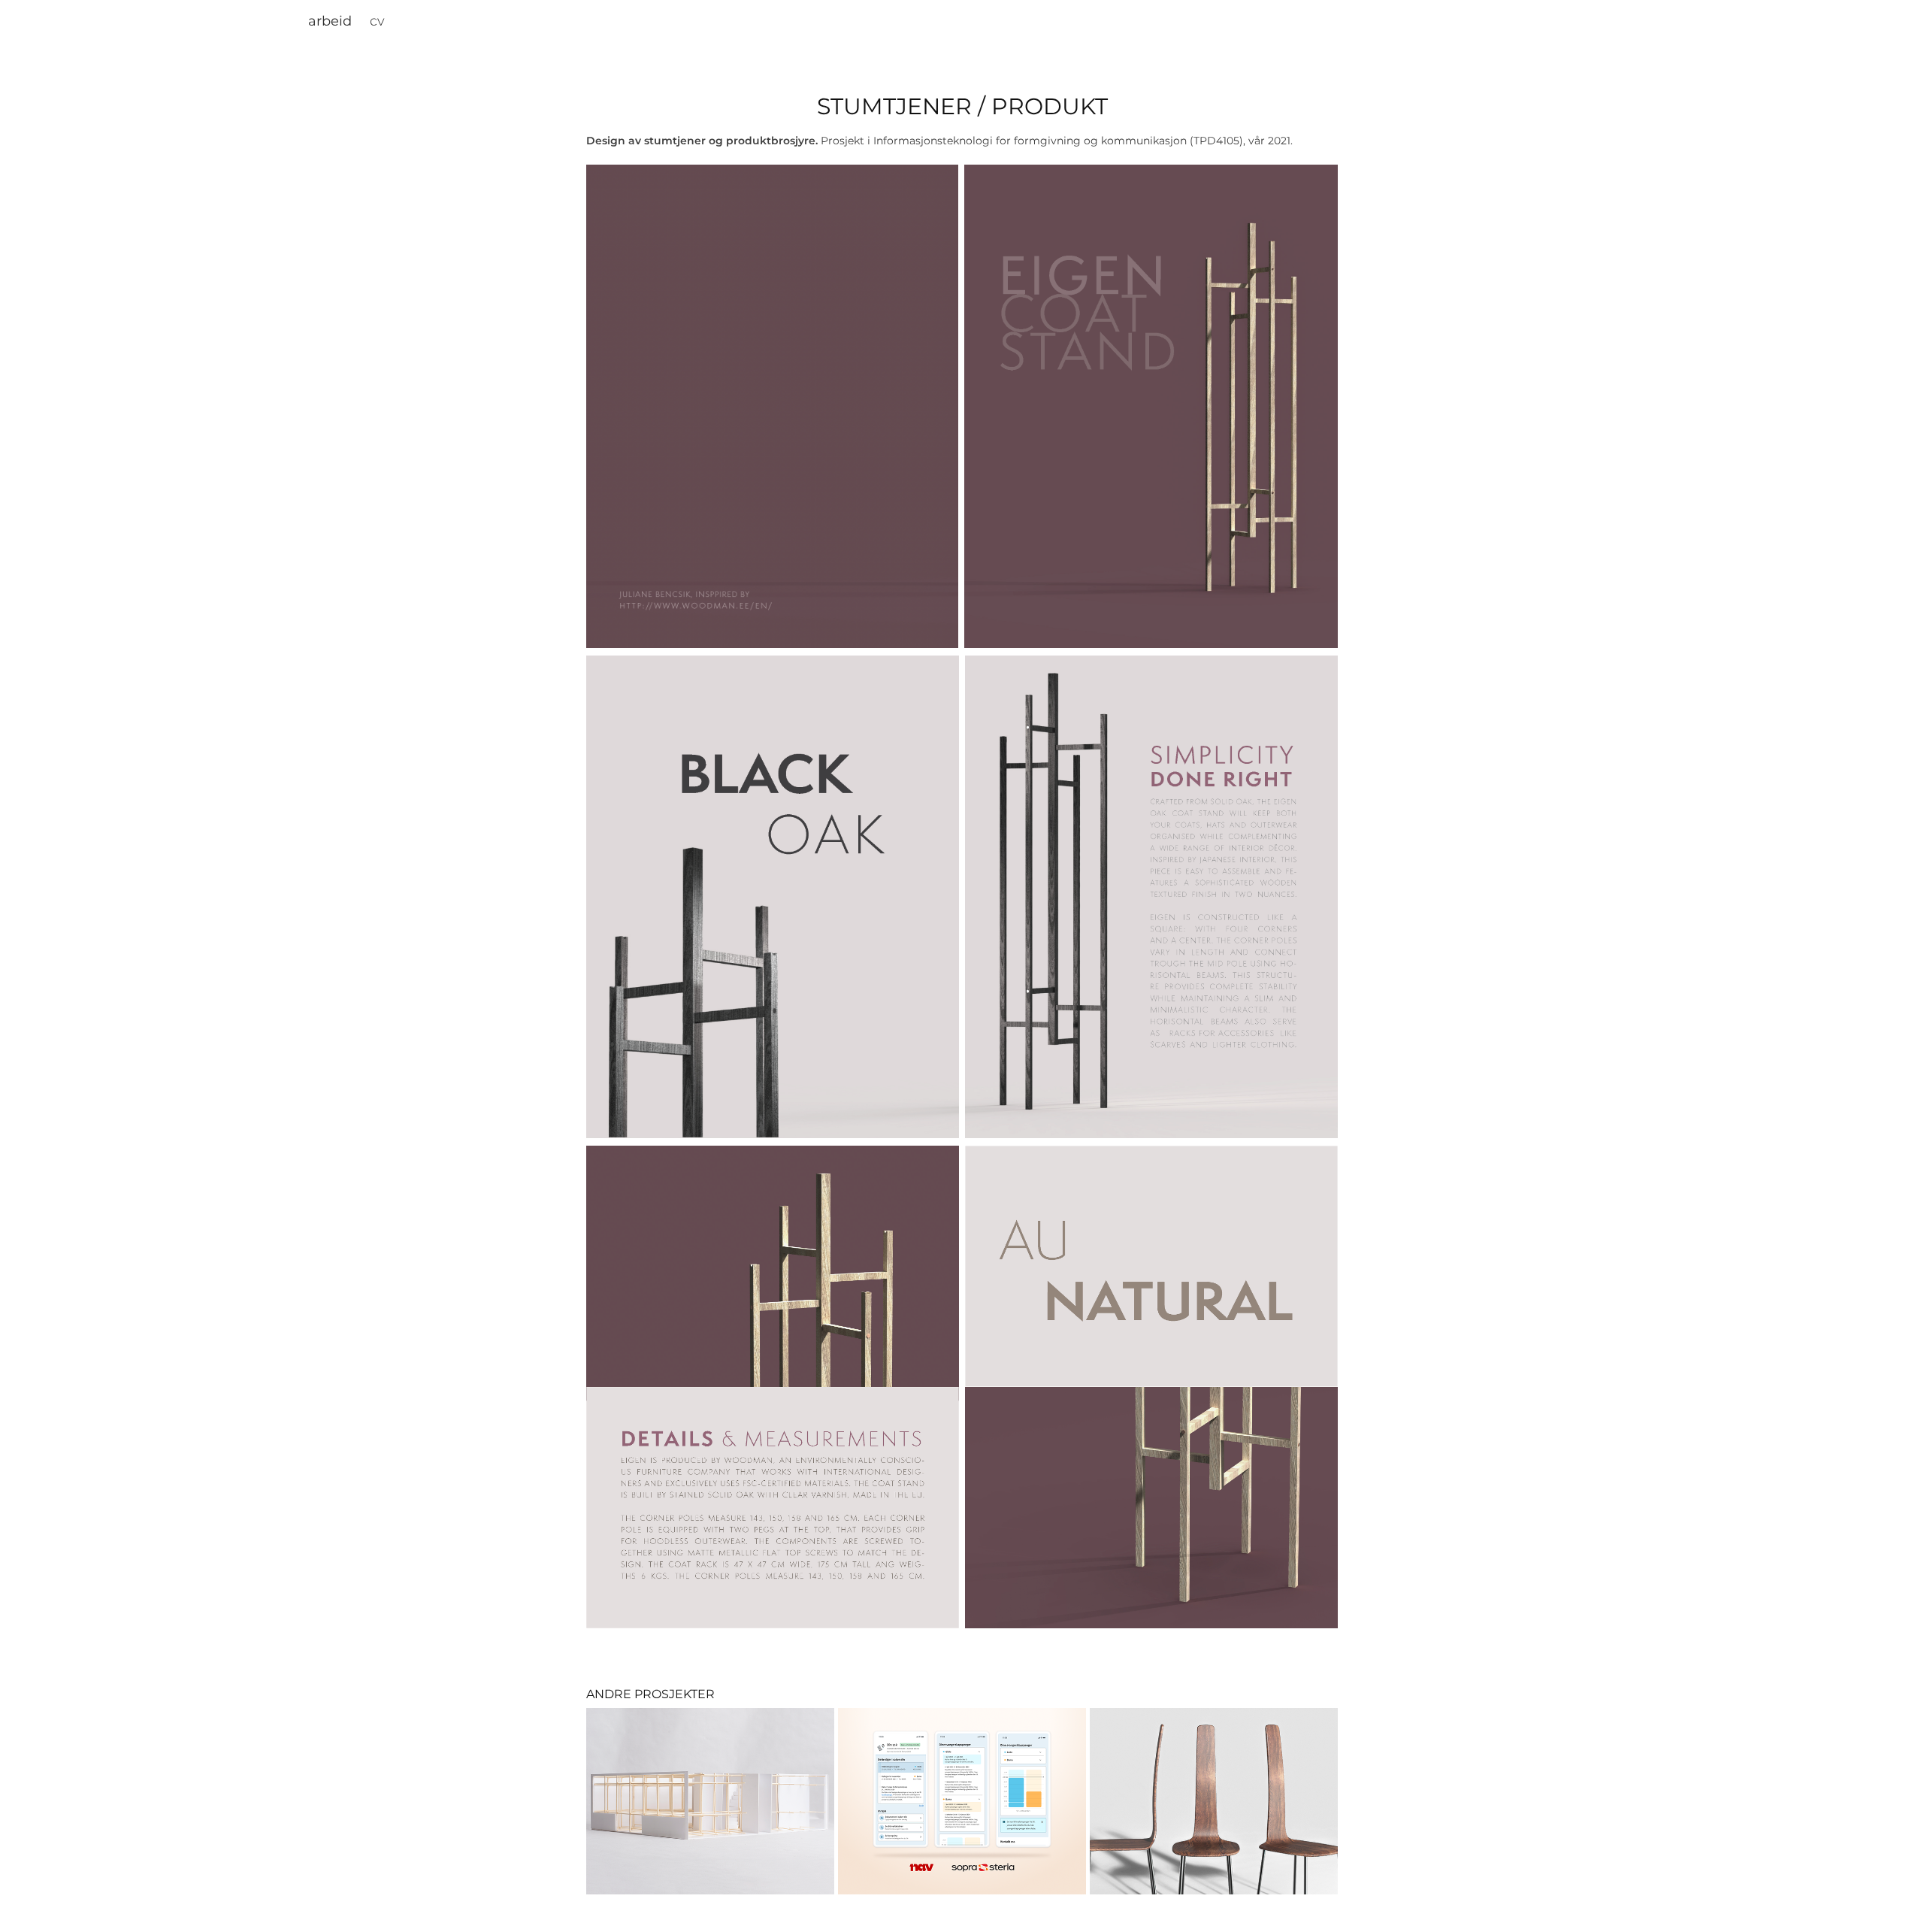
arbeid (330, 21)
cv (377, 21)
